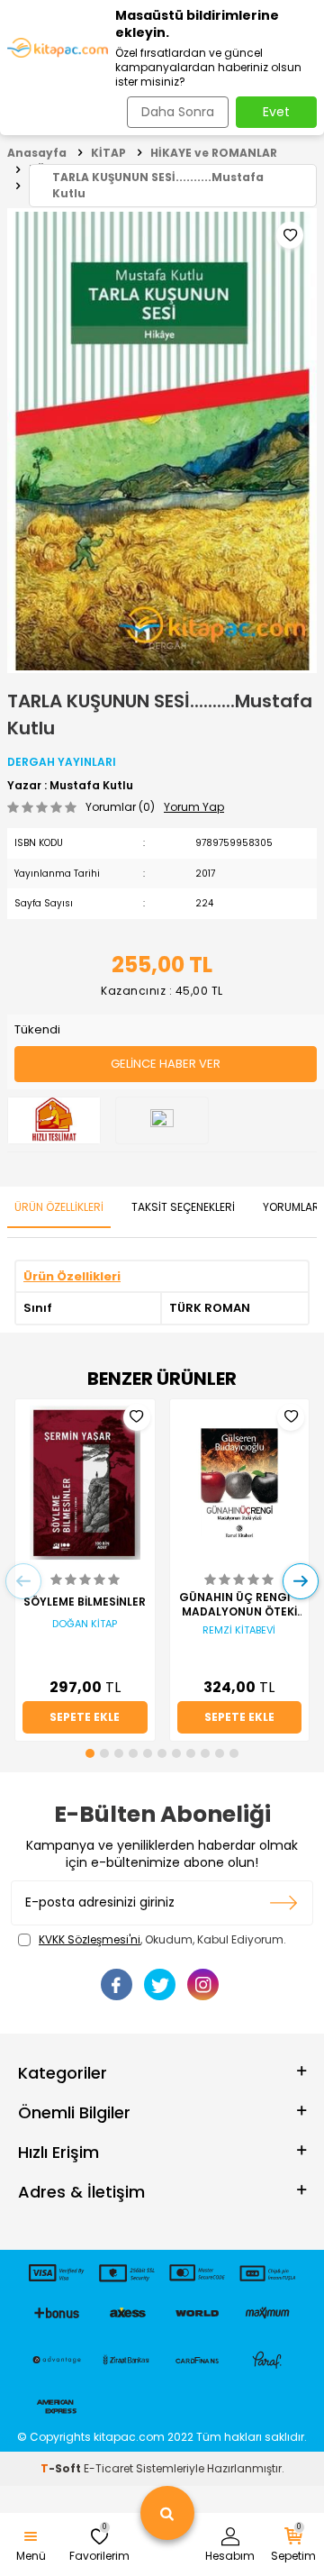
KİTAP (108, 153)
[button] (90, 1753)
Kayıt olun (284, 1903)
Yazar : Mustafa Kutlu (70, 786)
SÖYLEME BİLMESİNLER (85, 1602)
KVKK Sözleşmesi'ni (90, 1939)
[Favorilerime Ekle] (137, 1417)
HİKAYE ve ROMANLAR (214, 153)
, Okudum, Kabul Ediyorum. (162, 1940)
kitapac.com (129, 2437)
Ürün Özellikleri (59, 1207)
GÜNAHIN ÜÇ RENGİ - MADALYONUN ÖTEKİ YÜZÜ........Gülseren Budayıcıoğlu (239, 1605)
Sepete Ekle (85, 1717)
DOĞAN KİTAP (85, 1624)
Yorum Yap (194, 807)
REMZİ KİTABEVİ (239, 1630)
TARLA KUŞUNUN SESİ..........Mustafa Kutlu (158, 185)
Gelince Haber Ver (166, 1064)
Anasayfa (37, 153)
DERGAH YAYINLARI (62, 762)
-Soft (62, 2468)
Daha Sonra (178, 112)
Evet (276, 112)
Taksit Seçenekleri (183, 1207)
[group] (162, 441)
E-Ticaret (108, 2468)
